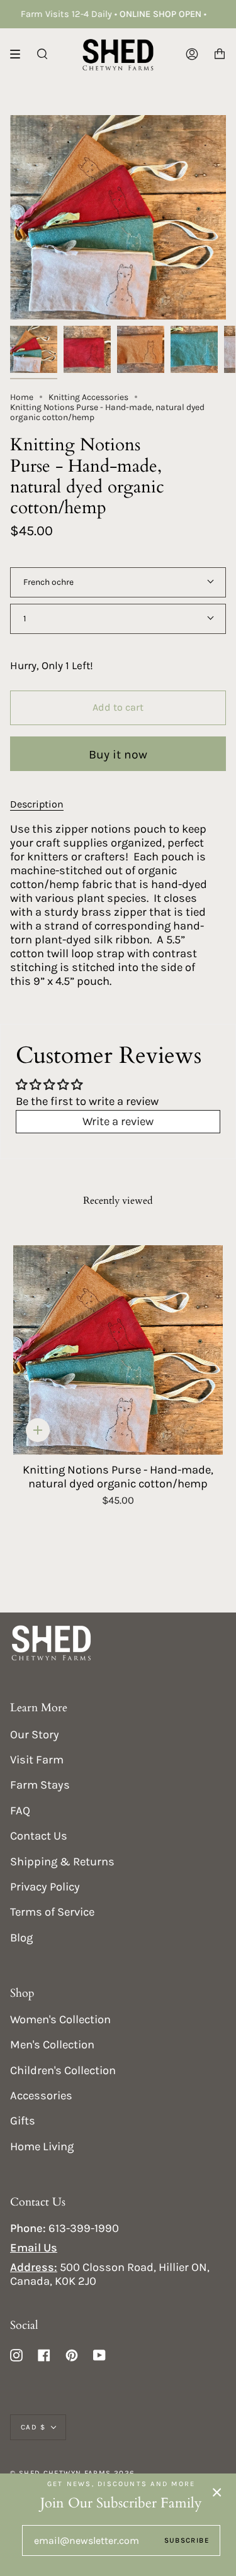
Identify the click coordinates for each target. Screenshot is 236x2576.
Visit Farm (37, 1760)
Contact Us (39, 1836)
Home (22, 397)
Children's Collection (63, 2070)
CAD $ (33, 2427)
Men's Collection (52, 2045)
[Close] (217, 2492)
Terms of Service (52, 1912)
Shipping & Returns (62, 1862)
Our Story (35, 1735)
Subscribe (187, 2540)
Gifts (23, 2121)
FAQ (20, 1811)
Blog (21, 1938)
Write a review (118, 1121)
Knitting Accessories (88, 397)
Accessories (41, 2096)
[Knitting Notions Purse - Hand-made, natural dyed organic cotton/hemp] (118, 1350)
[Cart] (220, 54)
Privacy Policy (45, 1887)
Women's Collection (60, 2019)
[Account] (192, 54)
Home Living (42, 2146)
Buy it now (118, 754)
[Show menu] (20, 54)
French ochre (48, 582)
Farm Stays (40, 1785)
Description (37, 804)
